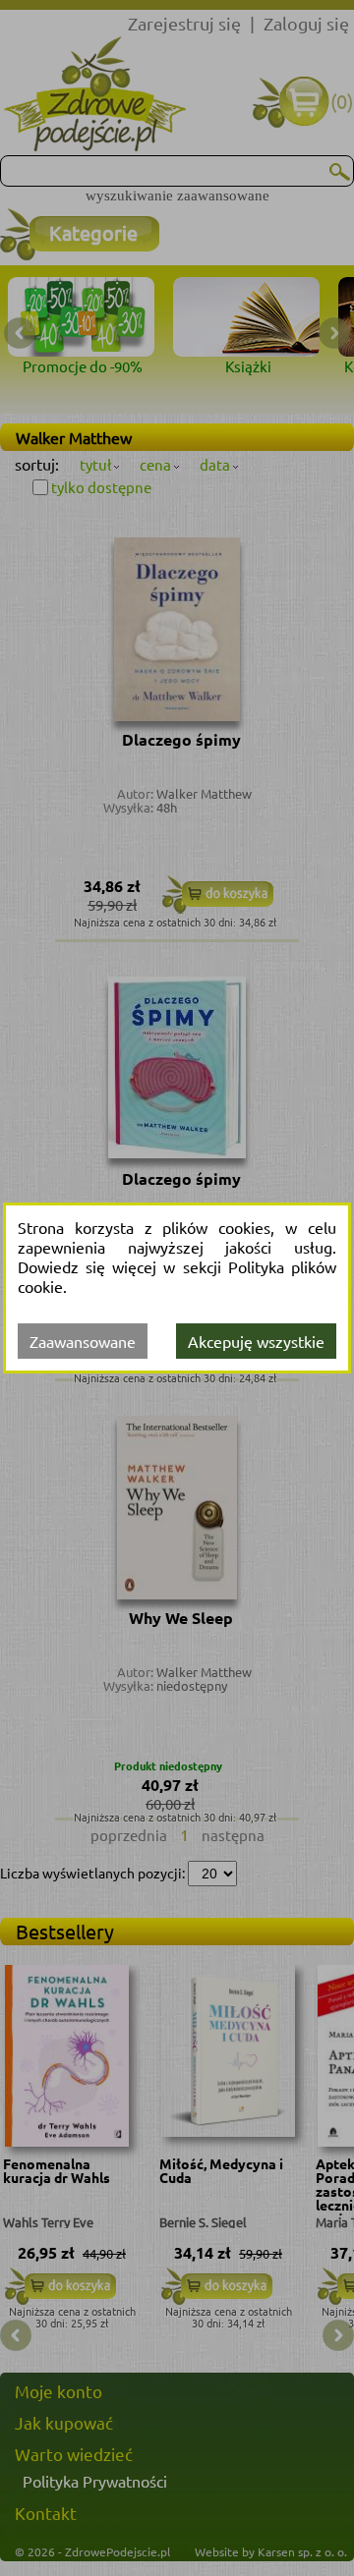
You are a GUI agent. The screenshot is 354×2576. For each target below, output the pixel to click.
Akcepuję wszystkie (256, 1341)
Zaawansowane (83, 1341)
